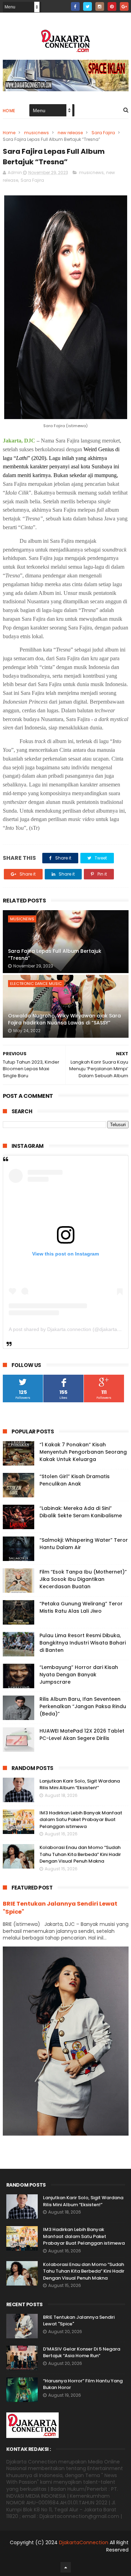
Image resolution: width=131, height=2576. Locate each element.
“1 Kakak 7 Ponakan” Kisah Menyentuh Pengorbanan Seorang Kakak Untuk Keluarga (83, 1452)
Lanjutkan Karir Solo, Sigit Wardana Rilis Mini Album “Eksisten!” (80, 1785)
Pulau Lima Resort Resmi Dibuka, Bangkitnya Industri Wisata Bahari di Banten (83, 1643)
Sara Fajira (103, 133)
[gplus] (124, 6)
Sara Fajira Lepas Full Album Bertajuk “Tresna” (55, 955)
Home (9, 111)
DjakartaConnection (84, 2542)
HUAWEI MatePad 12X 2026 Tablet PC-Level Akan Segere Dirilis (82, 1735)
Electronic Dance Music (36, 984)
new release (70, 133)
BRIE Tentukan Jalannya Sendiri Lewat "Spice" (60, 1908)
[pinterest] (112, 6)
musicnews (37, 133)
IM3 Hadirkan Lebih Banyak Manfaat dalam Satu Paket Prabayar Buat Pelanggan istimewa (81, 1820)
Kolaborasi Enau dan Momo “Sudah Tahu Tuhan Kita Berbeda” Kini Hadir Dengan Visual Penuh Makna (80, 1854)
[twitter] (88, 6)
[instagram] (100, 6)
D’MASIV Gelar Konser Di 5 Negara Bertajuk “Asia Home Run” (82, 2352)
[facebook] (75, 6)
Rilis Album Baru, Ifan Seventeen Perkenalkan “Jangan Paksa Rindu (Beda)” (83, 1706)
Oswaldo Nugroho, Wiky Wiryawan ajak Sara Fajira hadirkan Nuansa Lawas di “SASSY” (64, 1019)
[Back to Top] (66, 2567)
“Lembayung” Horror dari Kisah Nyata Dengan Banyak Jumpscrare (79, 1675)
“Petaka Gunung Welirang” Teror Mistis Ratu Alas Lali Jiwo (81, 1607)
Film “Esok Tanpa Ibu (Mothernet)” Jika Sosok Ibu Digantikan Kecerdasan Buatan (83, 1579)
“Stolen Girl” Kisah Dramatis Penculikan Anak (75, 1480)
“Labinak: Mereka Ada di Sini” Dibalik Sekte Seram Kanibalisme (81, 1512)
